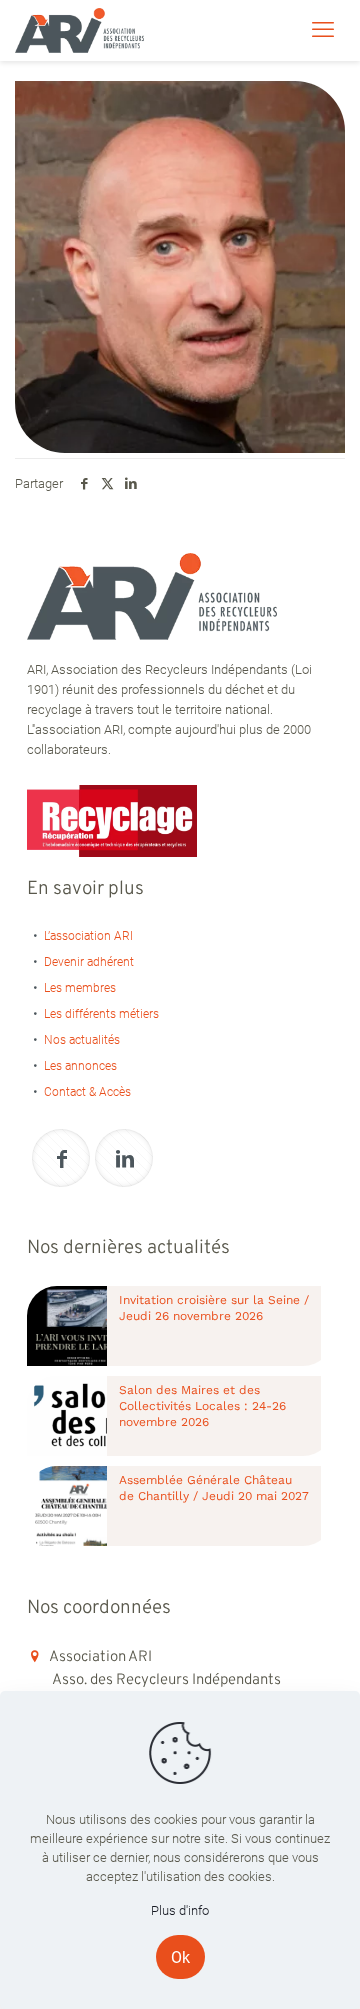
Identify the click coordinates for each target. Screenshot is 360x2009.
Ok (180, 1957)
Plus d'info (180, 1910)
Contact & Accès (87, 1092)
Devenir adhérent (89, 962)
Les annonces (80, 1066)
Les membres (80, 988)
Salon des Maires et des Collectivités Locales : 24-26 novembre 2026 (202, 1406)
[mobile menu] (323, 30)
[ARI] (79, 30)
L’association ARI (88, 936)
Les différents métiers (101, 1014)
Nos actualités (82, 1040)
